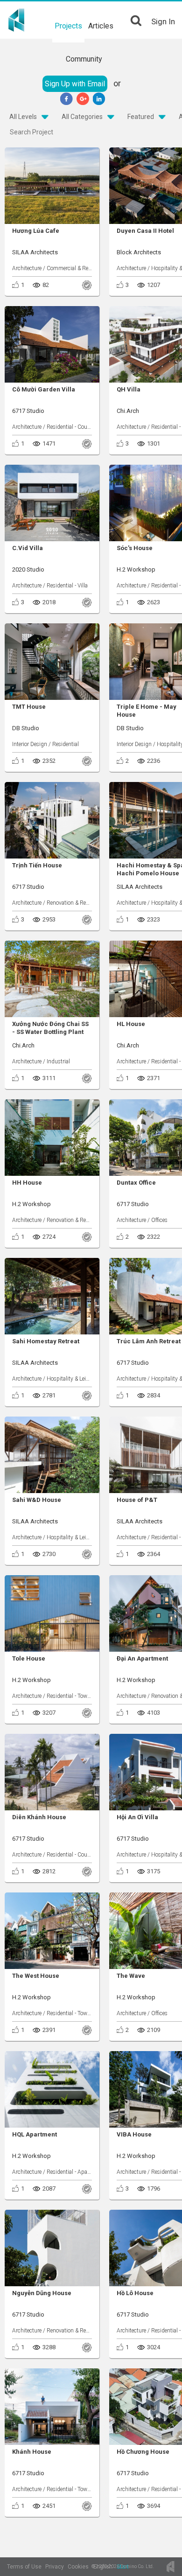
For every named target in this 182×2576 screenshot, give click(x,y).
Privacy (55, 2567)
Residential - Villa (67, 586)
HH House (27, 1183)
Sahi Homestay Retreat (46, 1341)
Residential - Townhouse (76, 1696)
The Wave (131, 1976)
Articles (101, 26)
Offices (159, 1220)
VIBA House (134, 2134)
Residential (66, 744)
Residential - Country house (80, 427)
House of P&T (137, 1500)
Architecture (27, 268)
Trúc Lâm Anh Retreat (149, 1341)
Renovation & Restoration (77, 903)
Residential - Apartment (75, 2172)
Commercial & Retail (71, 268)
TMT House (29, 707)
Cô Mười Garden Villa (44, 389)
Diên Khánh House (39, 1817)
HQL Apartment (35, 2134)
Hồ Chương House (143, 2452)
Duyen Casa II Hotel (145, 231)
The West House (36, 1976)
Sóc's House (135, 548)
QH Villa (129, 389)
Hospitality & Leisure (71, 1379)
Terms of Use (24, 2567)
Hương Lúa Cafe (36, 231)
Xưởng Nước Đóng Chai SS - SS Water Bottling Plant (50, 1028)
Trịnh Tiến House (37, 865)
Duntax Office (136, 1183)
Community (84, 59)
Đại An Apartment (142, 1658)
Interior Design (30, 744)
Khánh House (32, 2452)
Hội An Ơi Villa (137, 1817)
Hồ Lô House (135, 2293)
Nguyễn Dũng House (42, 2293)
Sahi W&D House (37, 1500)
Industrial (58, 1061)
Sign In (163, 21)
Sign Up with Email (75, 84)
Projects (68, 26)
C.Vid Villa (28, 548)
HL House (131, 1024)
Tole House (29, 1658)
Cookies (78, 2567)
